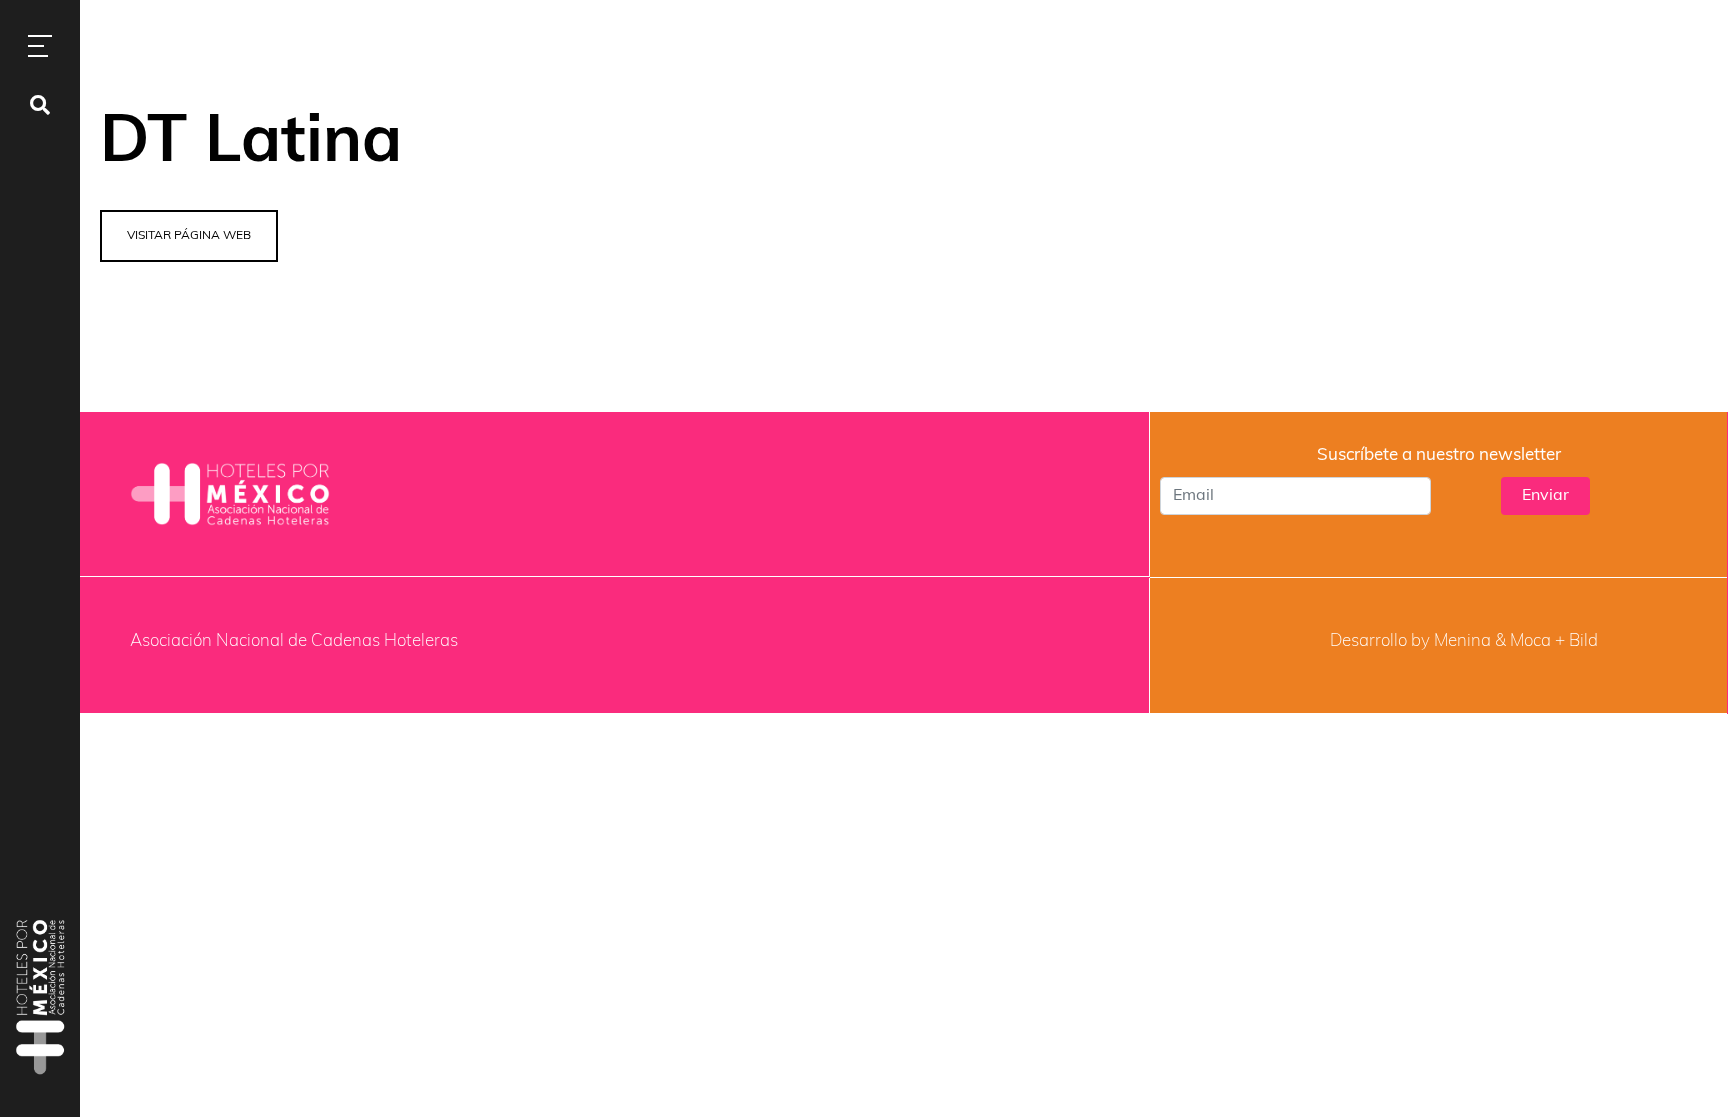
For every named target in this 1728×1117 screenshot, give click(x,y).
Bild (1583, 641)
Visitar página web (189, 236)
